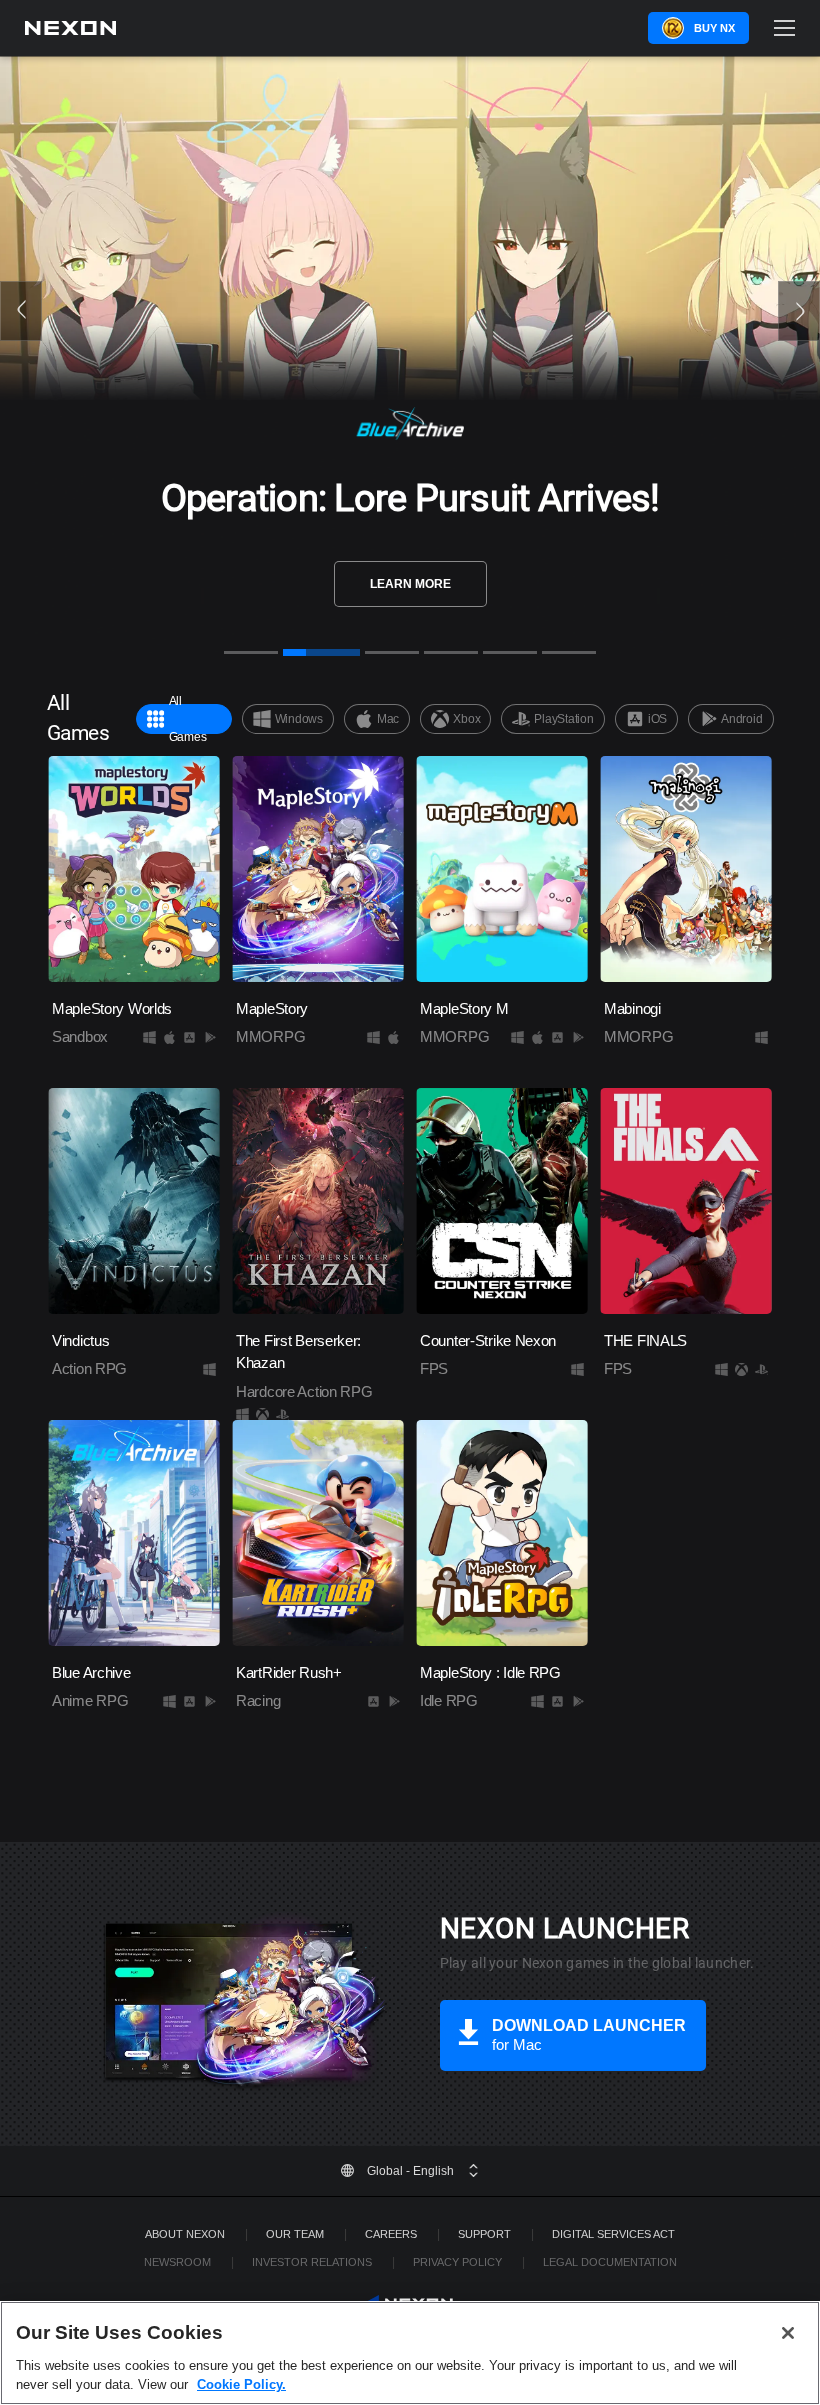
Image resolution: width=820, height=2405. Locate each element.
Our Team (295, 2234)
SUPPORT (484, 2234)
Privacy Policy (457, 2262)
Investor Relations (312, 2262)
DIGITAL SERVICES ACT (613, 2234)
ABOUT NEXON (185, 2234)
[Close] (788, 2333)
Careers (391, 2234)
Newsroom (177, 2262)
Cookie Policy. (241, 2384)
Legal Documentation (610, 2262)
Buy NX (714, 28)
